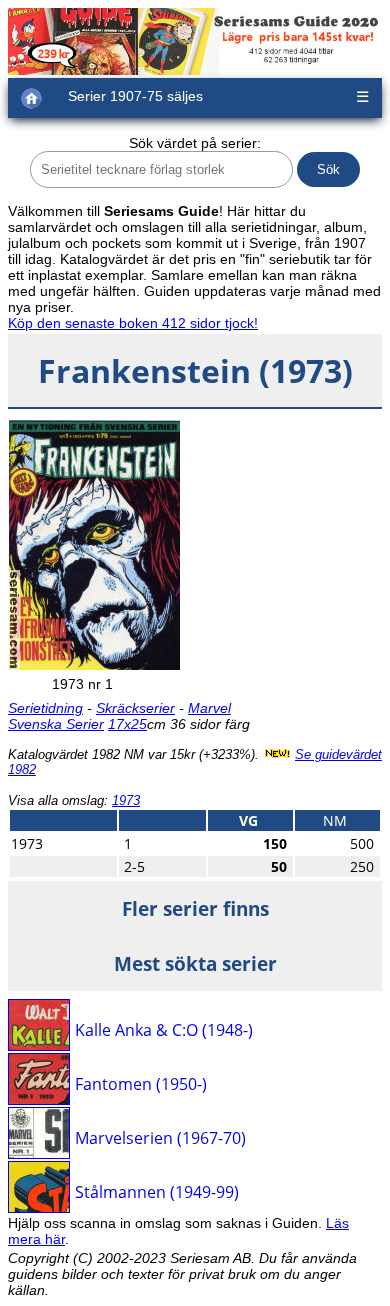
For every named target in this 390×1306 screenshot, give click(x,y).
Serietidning (45, 708)
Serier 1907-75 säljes (135, 96)
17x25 (127, 724)
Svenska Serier (56, 724)
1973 (126, 800)
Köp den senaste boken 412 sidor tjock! (133, 323)
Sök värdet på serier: (195, 143)
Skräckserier (135, 708)
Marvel (209, 708)
